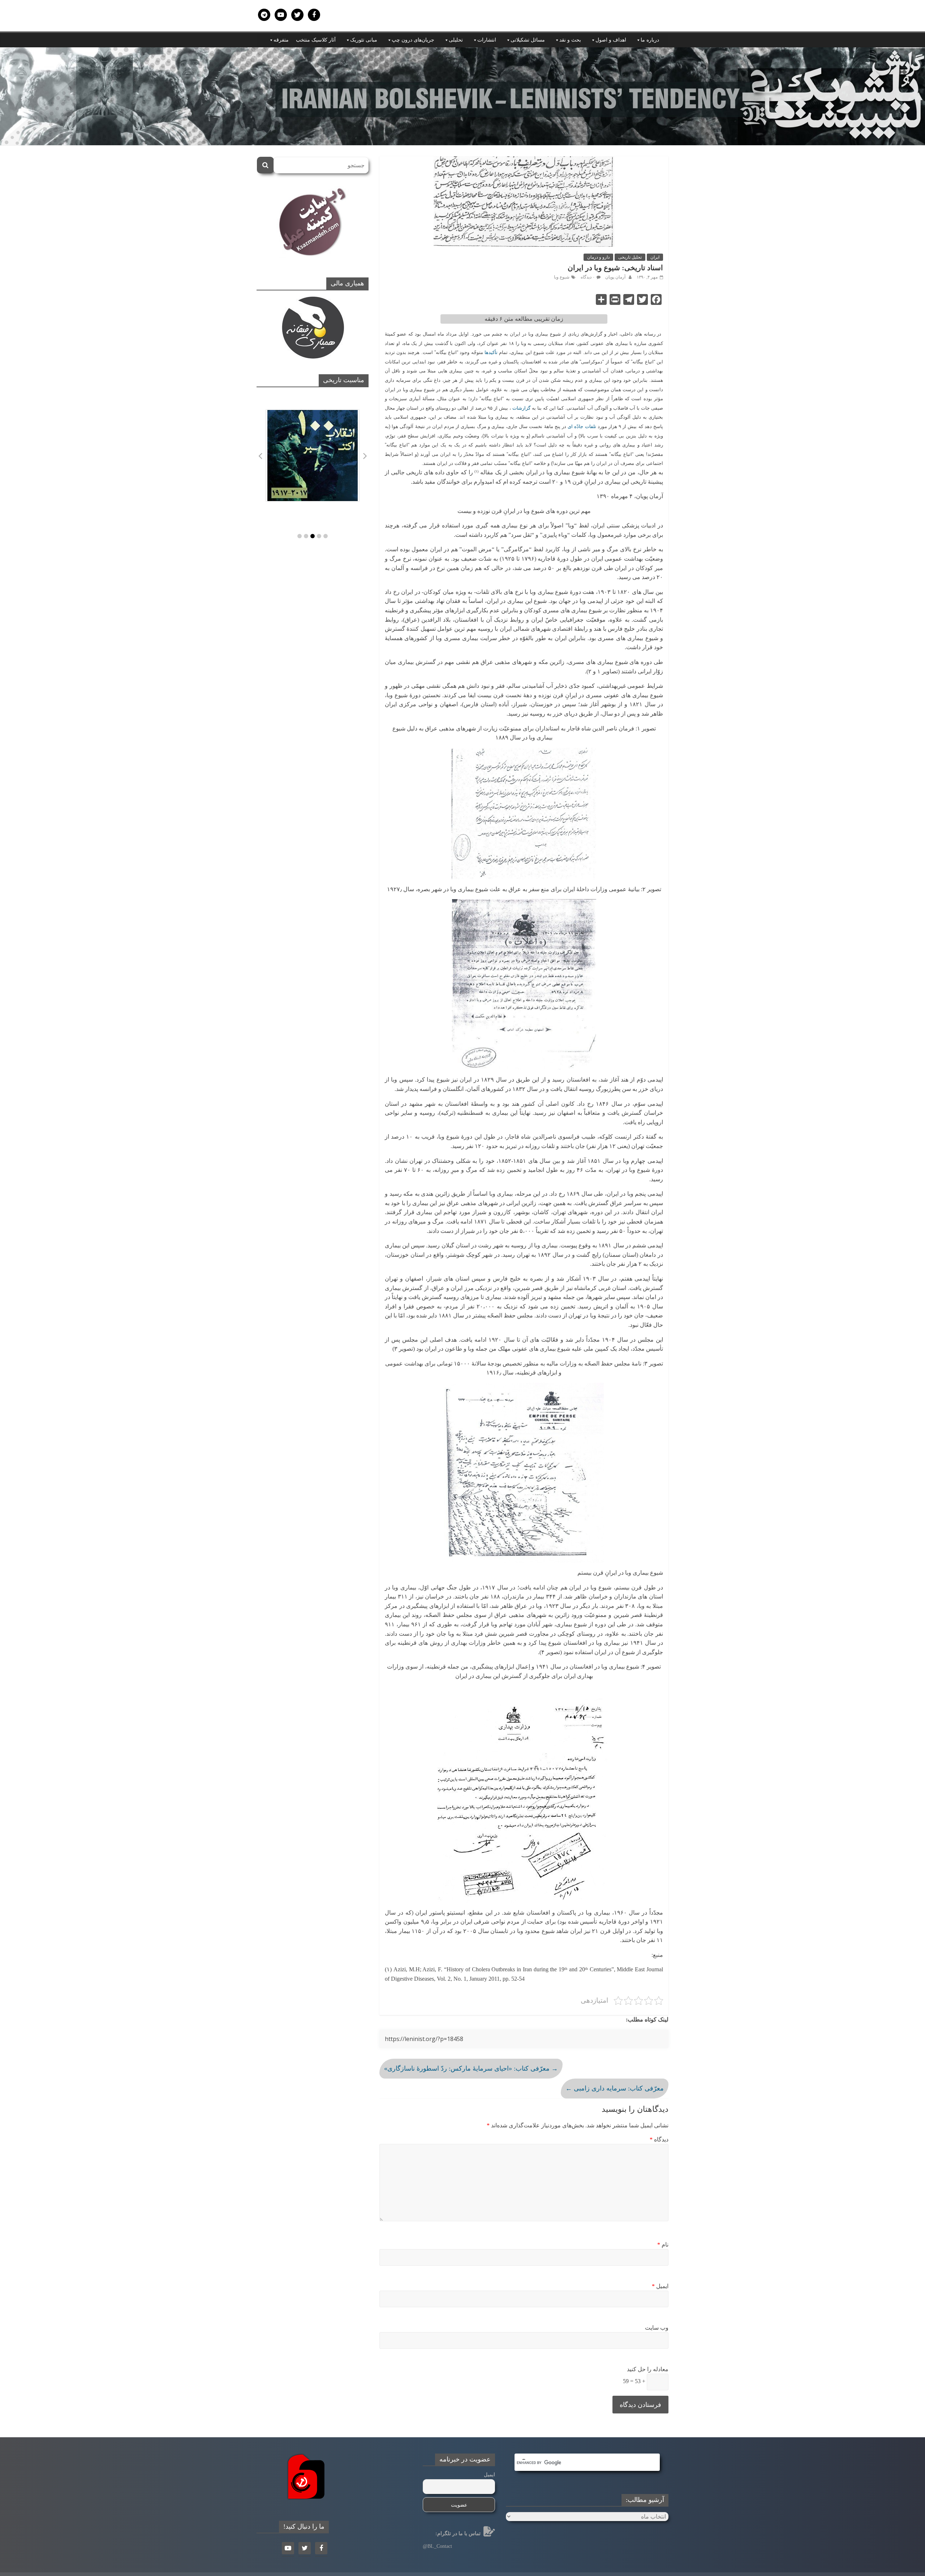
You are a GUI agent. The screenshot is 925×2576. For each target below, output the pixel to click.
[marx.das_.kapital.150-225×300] (313, 456)
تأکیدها (491, 352)
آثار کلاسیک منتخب (316, 40)
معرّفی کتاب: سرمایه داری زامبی (615, 2088)
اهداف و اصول (611, 40)
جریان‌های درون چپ (413, 40)
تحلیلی (456, 40)
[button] (300, 536)
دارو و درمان (598, 257)
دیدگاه (659, 2139)
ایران (655, 257)
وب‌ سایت (657, 2328)
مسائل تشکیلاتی (528, 40)
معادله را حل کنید (648, 2369)
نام (663, 2245)
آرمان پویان (615, 277)
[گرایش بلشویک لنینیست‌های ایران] (462, 52)
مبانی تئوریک (364, 40)
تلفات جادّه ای (582, 426)
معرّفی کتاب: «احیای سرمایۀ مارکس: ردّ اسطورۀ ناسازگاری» (471, 2068)
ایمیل (660, 2286)
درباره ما (650, 40)
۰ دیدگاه (588, 277)
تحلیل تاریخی (630, 257)
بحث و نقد (570, 40)
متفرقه (281, 40)
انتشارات (487, 40)
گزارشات (521, 408)
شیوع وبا (562, 277)
